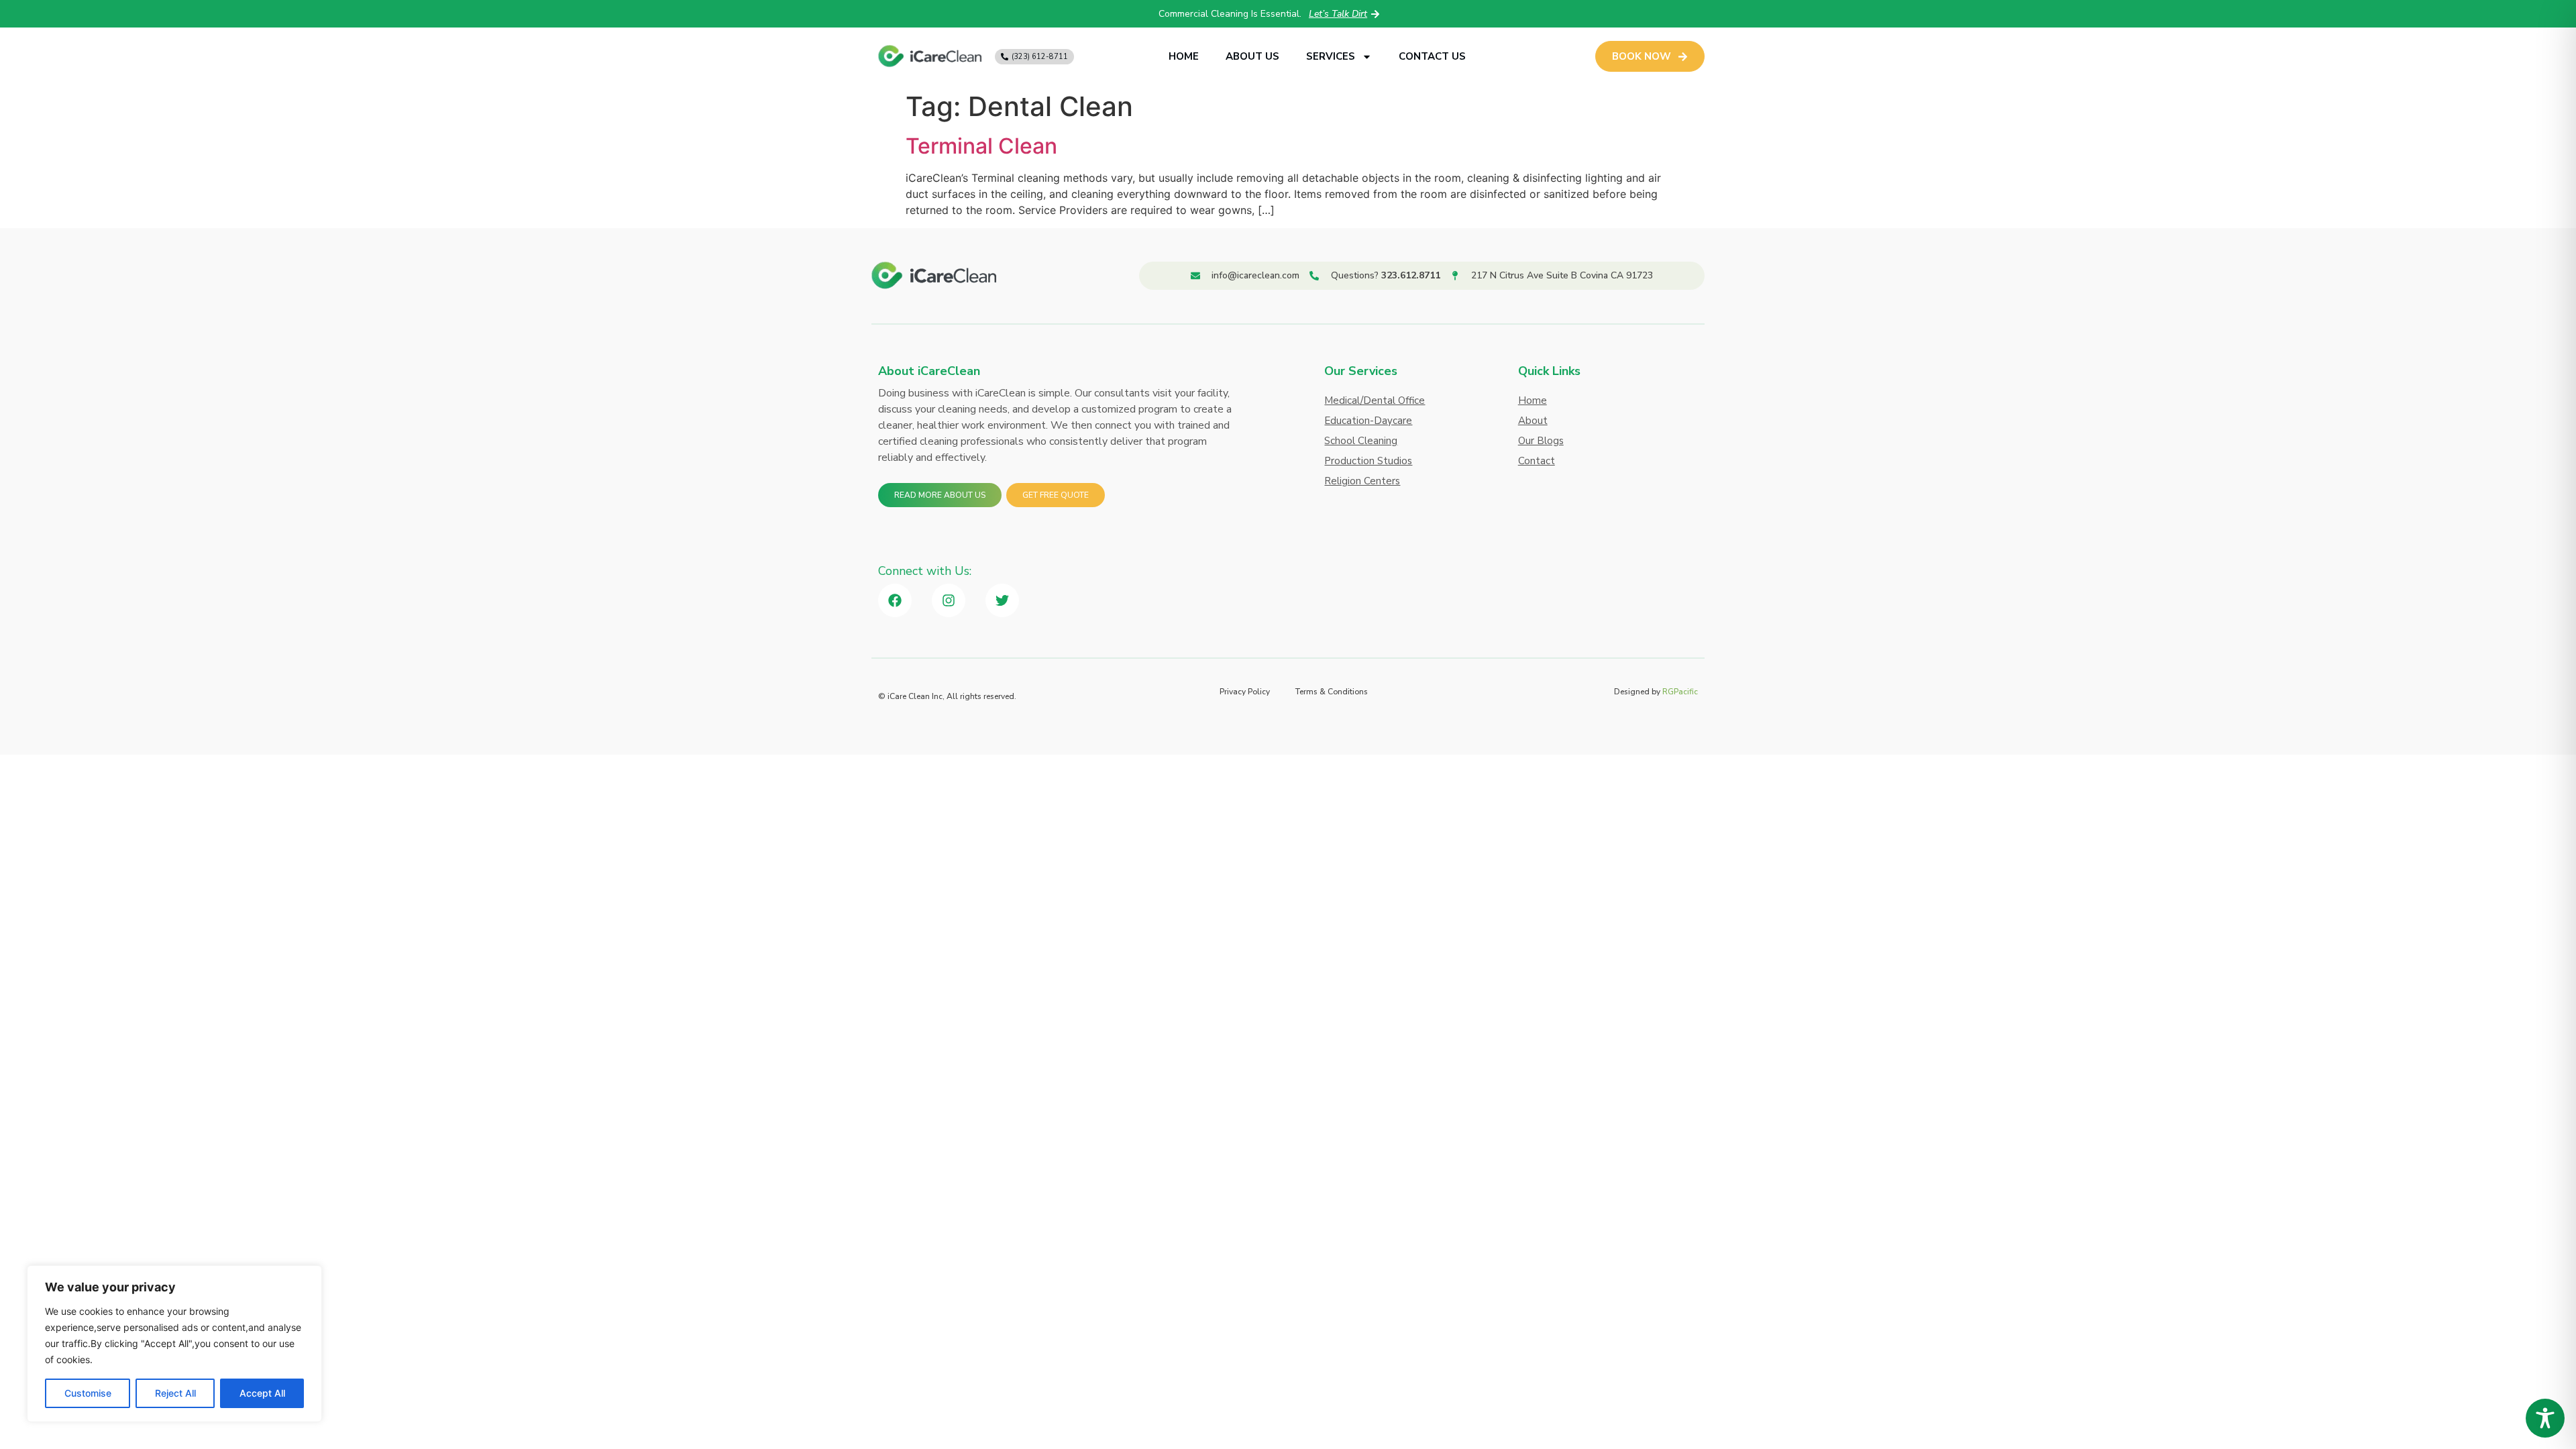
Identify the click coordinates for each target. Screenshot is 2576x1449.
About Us (1252, 56)
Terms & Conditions (1332, 692)
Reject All (175, 1393)
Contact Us (1432, 56)
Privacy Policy (1245, 692)
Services (1331, 56)
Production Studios (1368, 461)
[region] (174, 1344)
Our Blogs (1541, 441)
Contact (1537, 461)
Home (1184, 56)
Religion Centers (1362, 481)
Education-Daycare (1368, 421)
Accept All (262, 1393)
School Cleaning (1361, 441)
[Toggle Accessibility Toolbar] (2545, 1418)
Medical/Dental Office (1375, 400)
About (1533, 421)
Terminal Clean (981, 146)
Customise (88, 1393)
